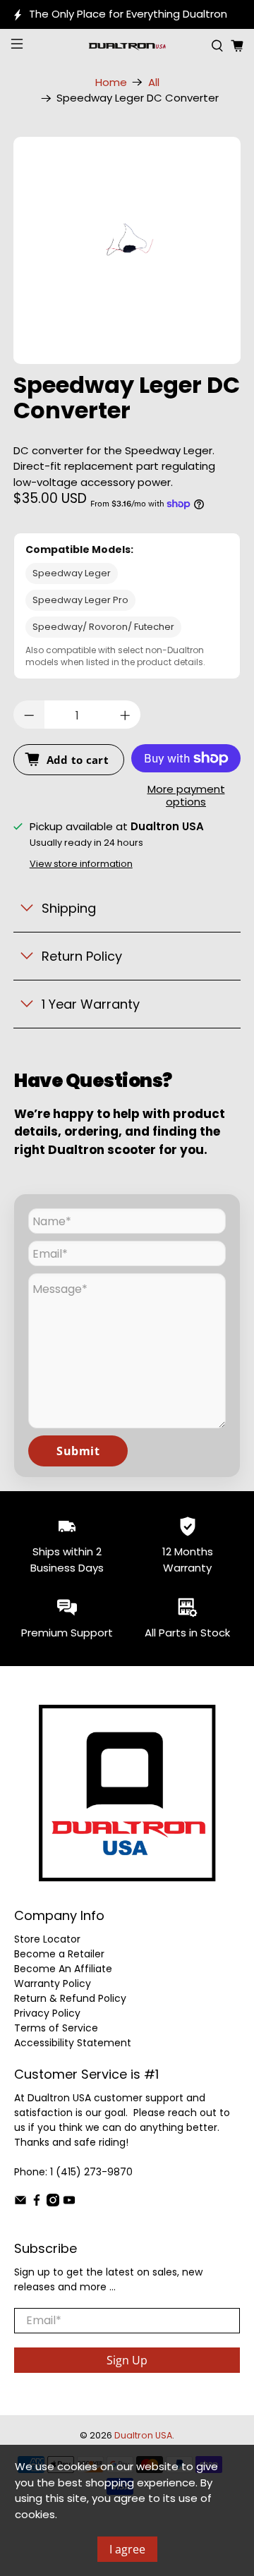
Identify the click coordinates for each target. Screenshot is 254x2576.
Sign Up (127, 2360)
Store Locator (47, 1939)
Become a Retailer (59, 1954)
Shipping (69, 908)
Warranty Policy (53, 1983)
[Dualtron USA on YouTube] (69, 2203)
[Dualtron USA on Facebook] (37, 2203)
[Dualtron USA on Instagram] (53, 2203)
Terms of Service (56, 2028)
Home (111, 82)
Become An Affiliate (63, 1969)
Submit (78, 1451)
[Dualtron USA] (127, 46)
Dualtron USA (143, 2435)
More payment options (186, 796)
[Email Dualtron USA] (20, 2203)
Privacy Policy (47, 2013)
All (154, 82)
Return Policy (82, 956)
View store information (81, 864)
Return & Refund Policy (70, 1998)
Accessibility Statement (73, 2043)
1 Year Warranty (91, 1004)
